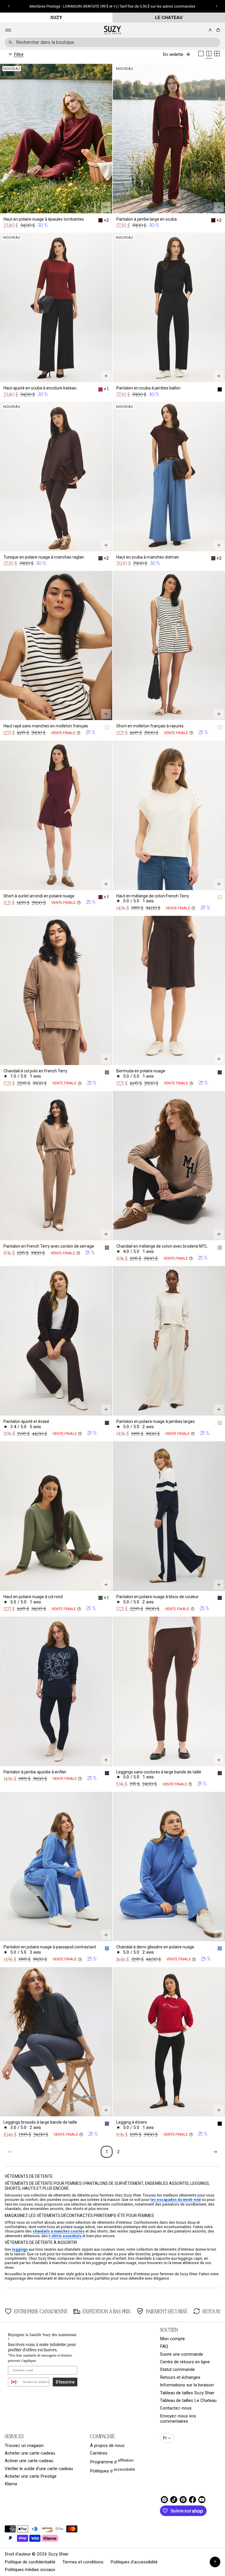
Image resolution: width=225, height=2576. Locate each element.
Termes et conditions (83, 2562)
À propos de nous (107, 2446)
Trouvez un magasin (24, 2446)
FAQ (164, 2346)
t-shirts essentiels (65, 2236)
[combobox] (112, 42)
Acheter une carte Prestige (31, 2476)
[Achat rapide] (106, 207)
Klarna (11, 2484)
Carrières (99, 2453)
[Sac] (217, 30)
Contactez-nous (176, 2408)
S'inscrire (65, 2382)
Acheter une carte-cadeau (30, 2453)
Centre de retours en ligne (185, 2362)
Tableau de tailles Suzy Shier (187, 2393)
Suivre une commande (181, 2354)
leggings (20, 2249)
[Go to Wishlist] (202, 30)
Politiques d (112, 2470)
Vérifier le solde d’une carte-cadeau (39, 2469)
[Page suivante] (215, 2152)
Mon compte (172, 2339)
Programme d (112, 2461)
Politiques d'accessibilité (134, 2562)
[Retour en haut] (215, 2562)
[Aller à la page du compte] (210, 30)
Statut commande (177, 2369)
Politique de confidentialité (30, 2562)
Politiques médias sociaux (30, 2570)
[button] (217, 30)
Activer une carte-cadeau (29, 2461)
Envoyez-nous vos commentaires (178, 2419)
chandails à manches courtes (59, 2231)
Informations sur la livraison (187, 2385)
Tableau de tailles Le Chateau (188, 2400)
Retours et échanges (180, 2377)
